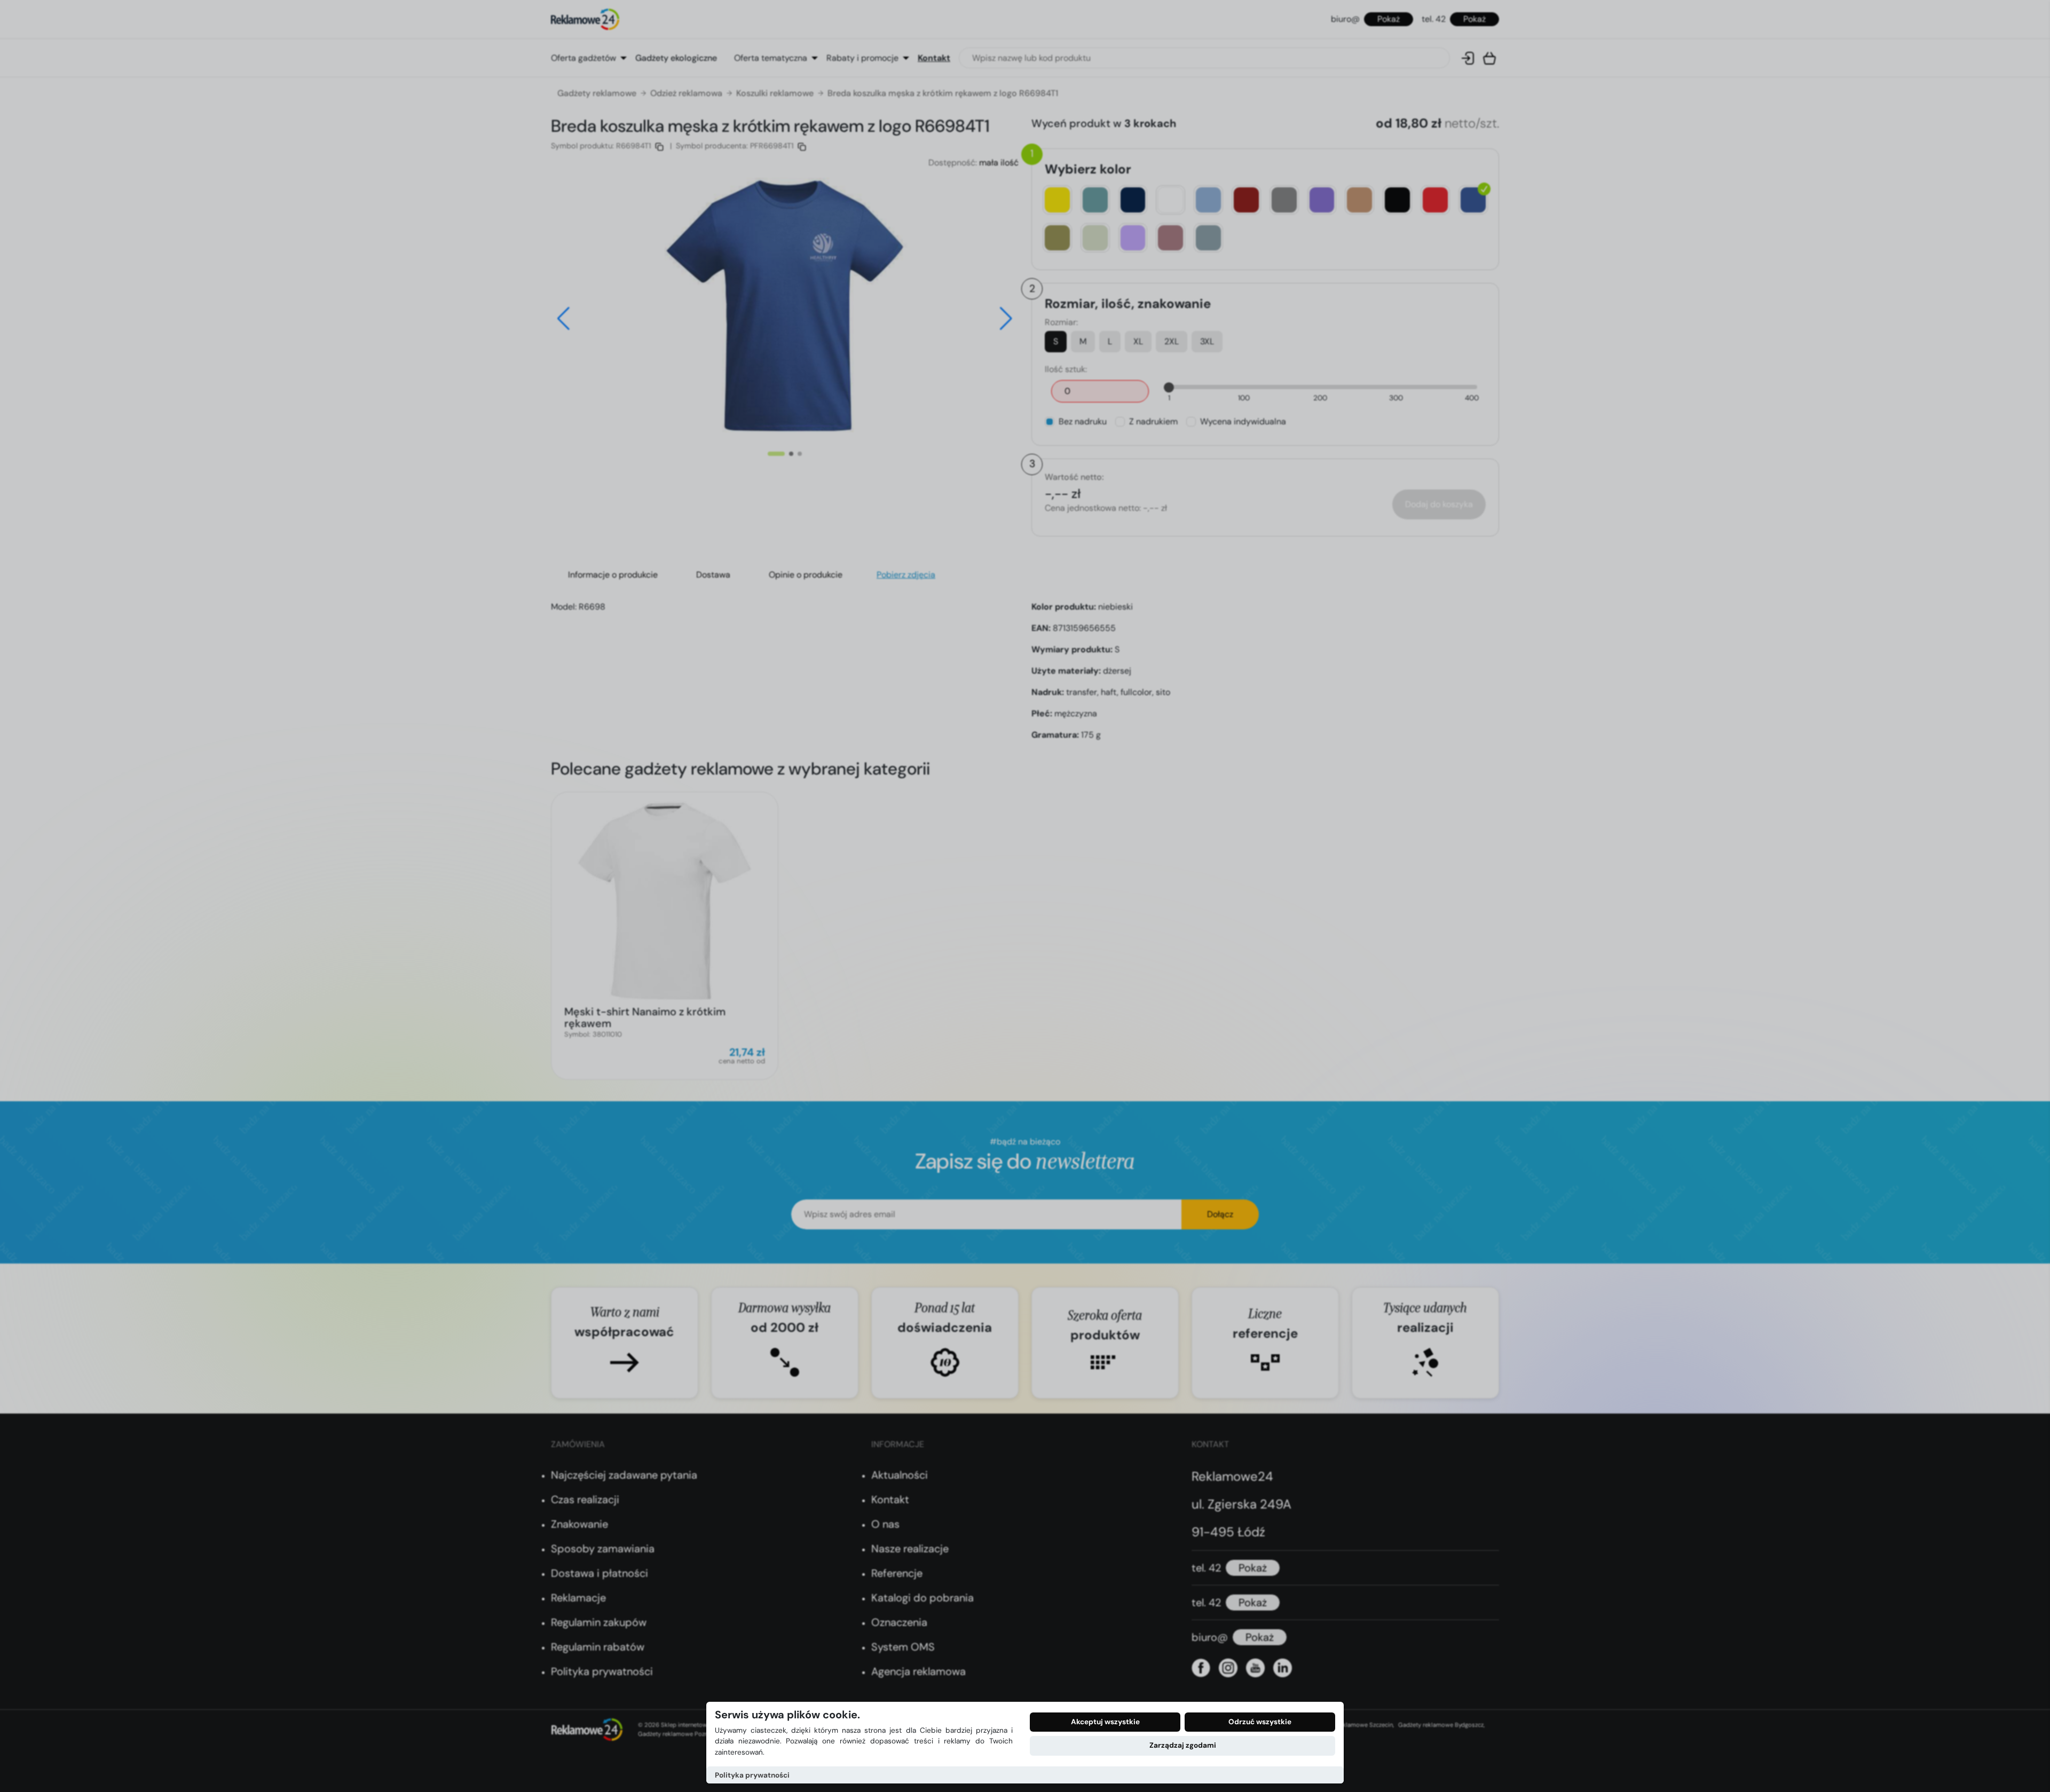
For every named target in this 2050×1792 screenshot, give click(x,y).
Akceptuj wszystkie (1105, 1722)
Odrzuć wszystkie (1260, 1722)
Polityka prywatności (752, 1775)
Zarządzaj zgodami (1183, 1745)
